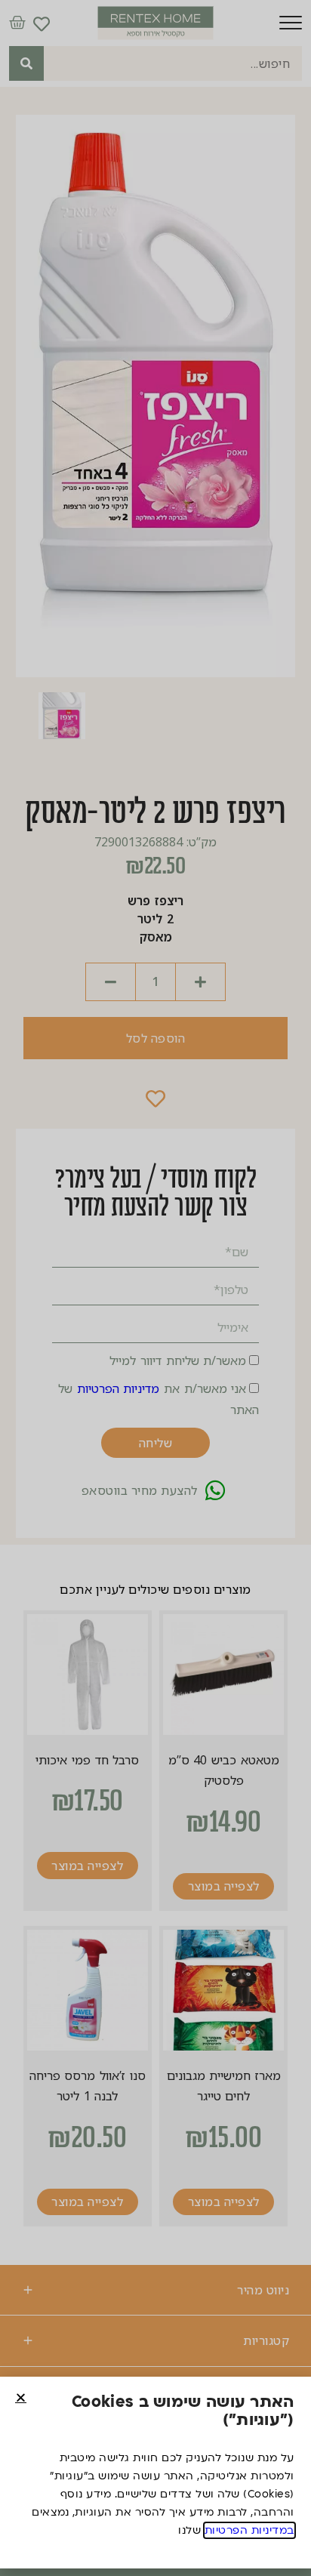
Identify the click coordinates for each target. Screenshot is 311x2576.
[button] (21, 2397)
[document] (155, 1288)
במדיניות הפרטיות (249, 2530)
